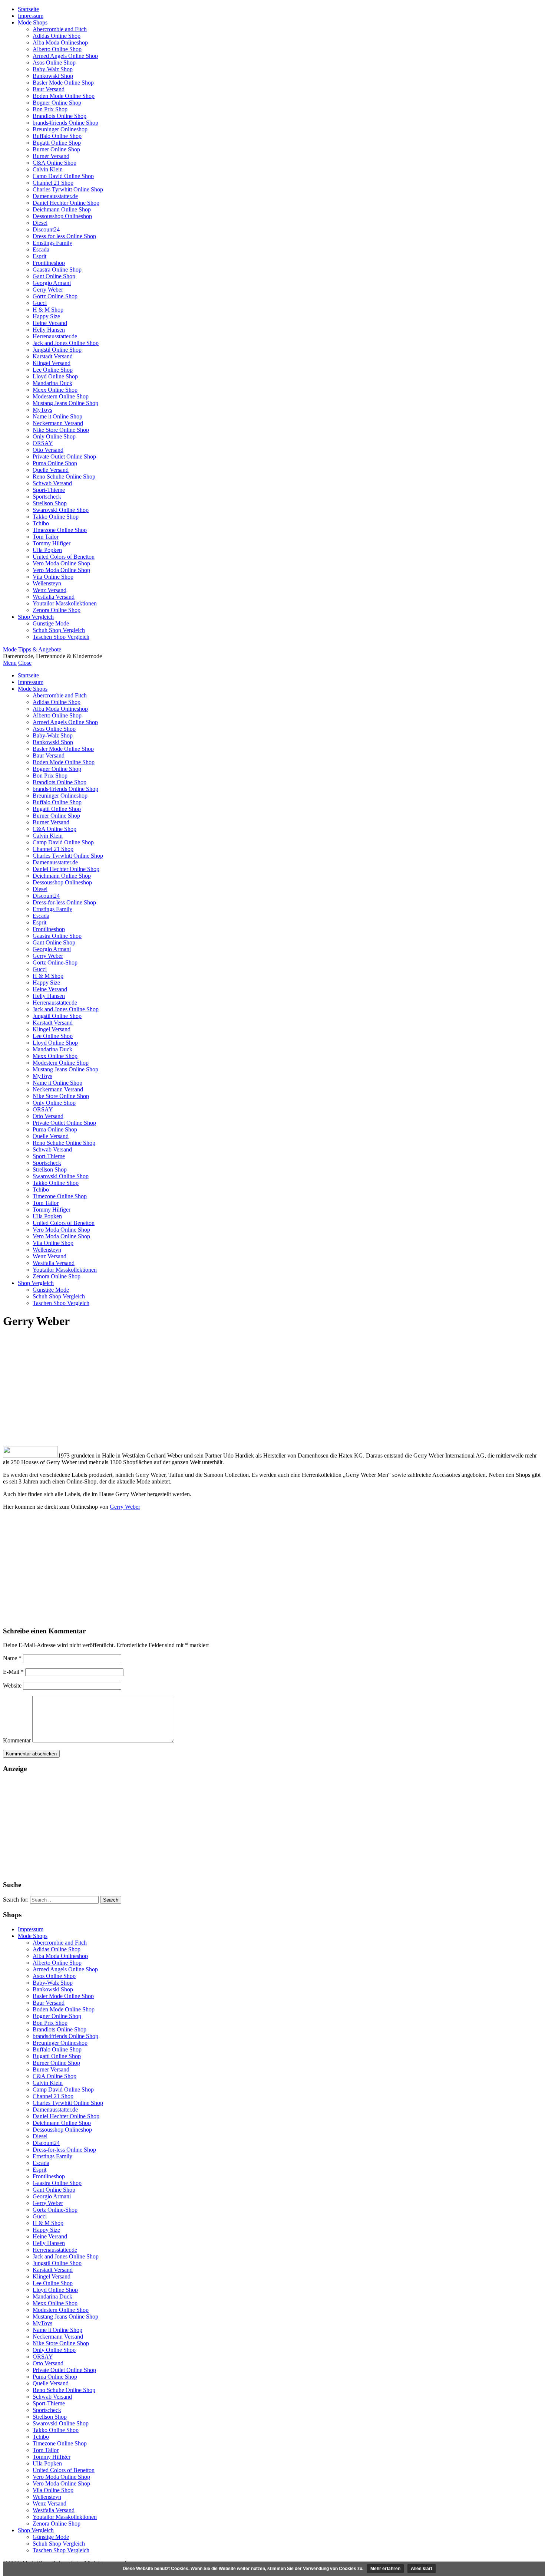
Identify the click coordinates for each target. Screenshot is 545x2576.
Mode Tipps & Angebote (32, 649)
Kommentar (17, 1740)
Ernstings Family (52, 243)
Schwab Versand (52, 483)
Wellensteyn (47, 583)
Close (25, 663)
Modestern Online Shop (61, 396)
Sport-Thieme (49, 490)
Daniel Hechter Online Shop (66, 203)
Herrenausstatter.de (55, 336)
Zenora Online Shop (57, 610)
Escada (41, 249)
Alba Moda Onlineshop (60, 42)
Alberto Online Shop (57, 49)
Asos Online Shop (54, 63)
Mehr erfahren (385, 2569)
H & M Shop (48, 310)
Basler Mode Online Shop (63, 83)
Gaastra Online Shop (57, 270)
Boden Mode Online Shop (64, 96)
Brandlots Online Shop (60, 116)
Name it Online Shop (57, 416)
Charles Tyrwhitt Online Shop (68, 189)
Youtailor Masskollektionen (65, 603)
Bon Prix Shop (50, 109)
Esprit (39, 256)
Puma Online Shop (55, 463)
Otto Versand (48, 450)
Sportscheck (47, 497)
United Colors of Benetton (64, 557)
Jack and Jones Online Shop (66, 343)
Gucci (40, 303)
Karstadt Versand (53, 356)
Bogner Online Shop (57, 103)
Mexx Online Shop (55, 390)
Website (12, 1685)
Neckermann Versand (58, 423)
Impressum (31, 16)
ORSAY (43, 443)
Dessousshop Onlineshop (62, 216)
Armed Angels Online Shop (65, 56)
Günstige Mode (51, 623)
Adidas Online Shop (57, 36)
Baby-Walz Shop (53, 69)
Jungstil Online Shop (57, 350)
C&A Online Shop (54, 163)
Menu (10, 663)
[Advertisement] (272, 1388)
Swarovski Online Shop (61, 510)
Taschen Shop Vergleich (61, 637)
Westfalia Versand (54, 597)
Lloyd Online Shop (55, 376)
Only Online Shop (54, 436)
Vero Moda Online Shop (61, 563)
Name (12, 1658)
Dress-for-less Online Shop (64, 236)
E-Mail (13, 1672)
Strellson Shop (50, 503)
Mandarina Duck (52, 383)
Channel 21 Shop (53, 183)
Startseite (28, 9)
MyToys (42, 410)
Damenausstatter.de (55, 196)
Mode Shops (33, 22)
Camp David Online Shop (63, 176)
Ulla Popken (47, 550)
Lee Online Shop (53, 370)
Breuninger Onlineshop (60, 129)
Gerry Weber (48, 290)
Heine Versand (50, 323)
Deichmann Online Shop (62, 209)
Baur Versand (49, 89)
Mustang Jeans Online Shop (65, 403)
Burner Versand (51, 156)
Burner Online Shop (56, 149)
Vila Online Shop (53, 577)
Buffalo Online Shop (57, 136)
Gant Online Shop (54, 276)
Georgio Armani (52, 283)
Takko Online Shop (56, 517)
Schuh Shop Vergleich (59, 630)
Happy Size (46, 316)
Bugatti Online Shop (57, 143)
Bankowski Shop (53, 76)
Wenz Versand (49, 590)
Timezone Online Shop (60, 530)
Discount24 (46, 229)
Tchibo (41, 523)
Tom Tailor (46, 537)
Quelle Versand (51, 470)
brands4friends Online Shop (65, 123)
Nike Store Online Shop (61, 430)
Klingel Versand (52, 363)
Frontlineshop (49, 263)
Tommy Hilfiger (52, 543)
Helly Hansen (49, 330)
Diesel (40, 223)
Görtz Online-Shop (55, 296)
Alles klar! (422, 2569)
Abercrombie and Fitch (60, 29)
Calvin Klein (48, 169)
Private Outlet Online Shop (64, 456)
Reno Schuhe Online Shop (64, 477)
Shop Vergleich (36, 617)
